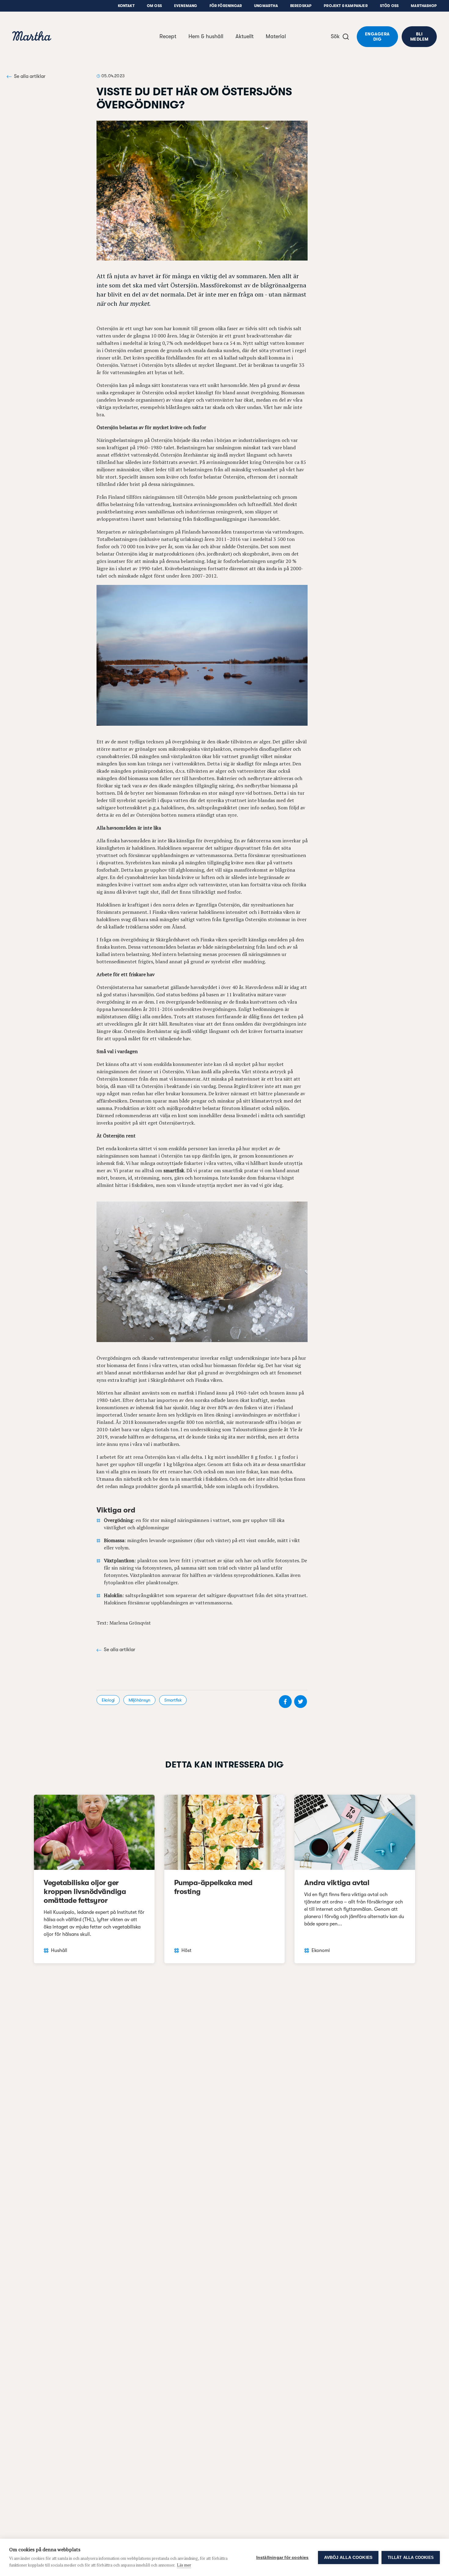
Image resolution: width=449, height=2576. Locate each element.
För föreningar (226, 6)
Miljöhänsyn (139, 1700)
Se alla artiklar (30, 76)
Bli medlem (419, 36)
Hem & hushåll (206, 36)
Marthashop (424, 6)
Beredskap (301, 6)
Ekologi (108, 1700)
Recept (168, 36)
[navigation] (32, 37)
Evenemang (186, 6)
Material (276, 36)
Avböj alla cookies (348, 2558)
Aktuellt (245, 36)
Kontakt (126, 6)
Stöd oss (389, 6)
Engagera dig (377, 36)
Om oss (154, 6)
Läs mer (184, 2565)
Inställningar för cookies (283, 2558)
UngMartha (266, 6)
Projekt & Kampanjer (346, 6)
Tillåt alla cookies (411, 2558)
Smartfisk (173, 1700)
